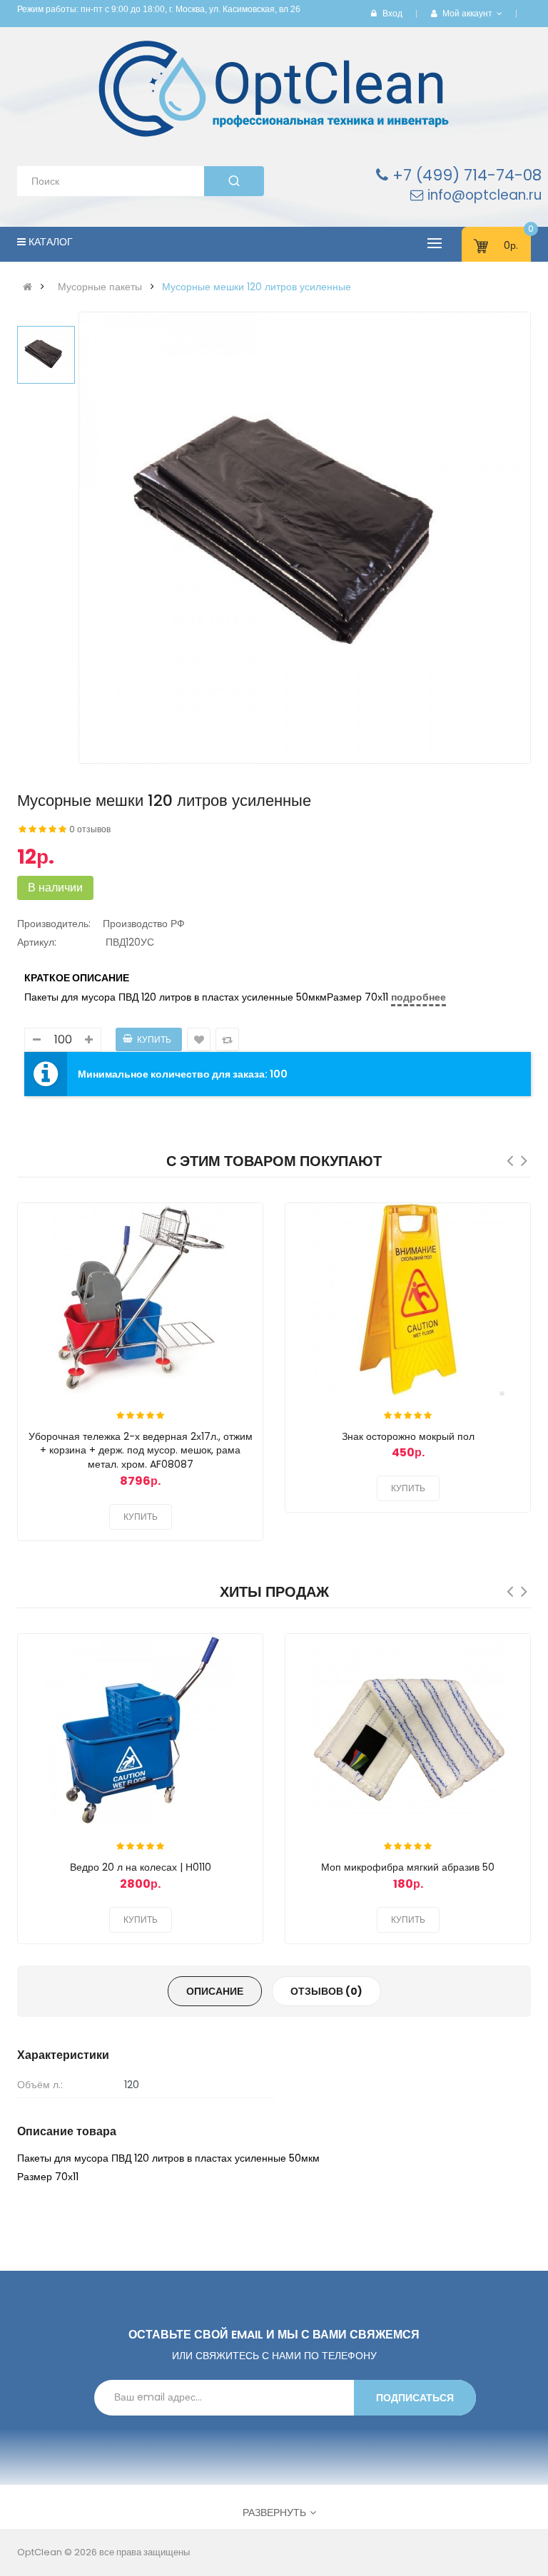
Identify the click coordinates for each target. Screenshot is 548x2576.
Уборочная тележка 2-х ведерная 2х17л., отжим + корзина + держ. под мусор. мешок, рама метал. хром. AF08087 (141, 1451)
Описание (215, 1991)
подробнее (418, 997)
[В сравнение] (238, 1252)
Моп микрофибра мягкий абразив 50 (408, 1867)
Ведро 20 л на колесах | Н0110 (141, 1867)
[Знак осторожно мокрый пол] (408, 1299)
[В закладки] (238, 1223)
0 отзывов (90, 829)
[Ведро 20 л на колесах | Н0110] (141, 1730)
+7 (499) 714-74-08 (465, 175)
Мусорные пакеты (100, 287)
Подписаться (415, 2398)
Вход (392, 13)
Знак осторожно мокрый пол (408, 1436)
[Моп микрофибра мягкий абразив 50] (408, 1730)
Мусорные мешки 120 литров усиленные (257, 287)
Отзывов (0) (326, 1991)
